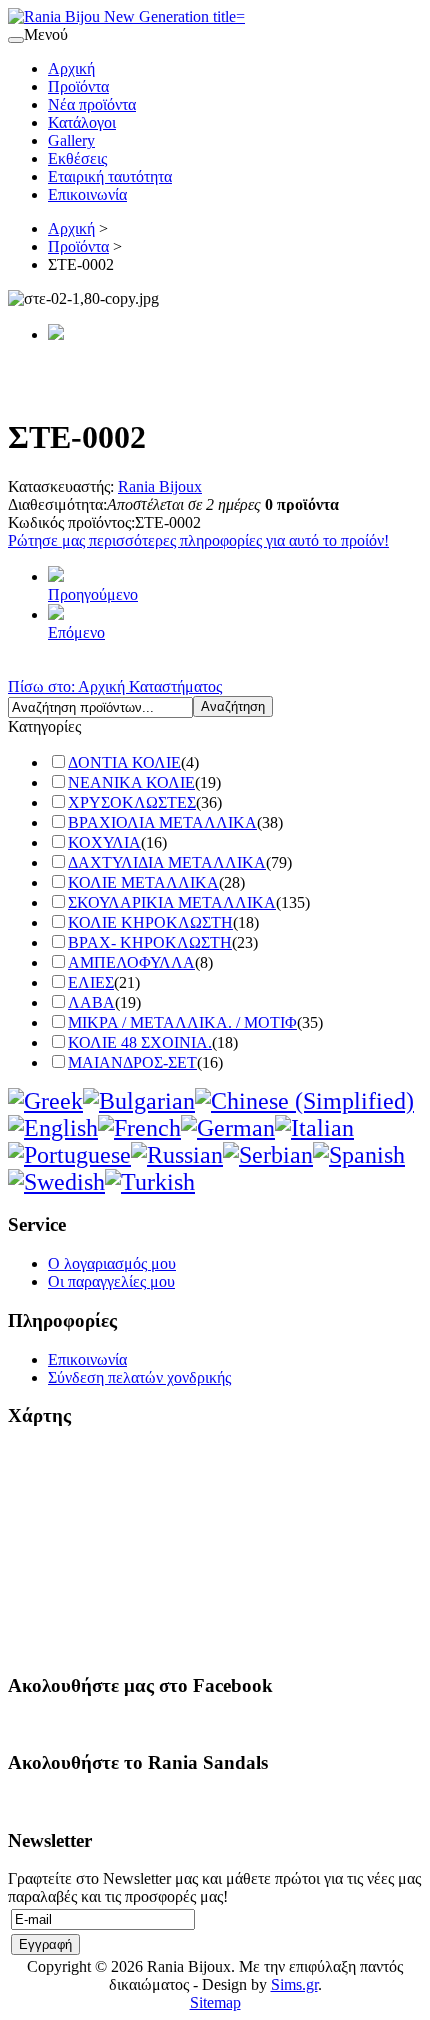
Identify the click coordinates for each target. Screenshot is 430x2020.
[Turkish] (150, 1182)
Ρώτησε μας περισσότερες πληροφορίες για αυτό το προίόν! (198, 540)
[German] (228, 1128)
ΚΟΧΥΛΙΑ (104, 842)
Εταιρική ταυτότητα (110, 176)
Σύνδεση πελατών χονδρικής (139, 1377)
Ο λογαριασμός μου (112, 1263)
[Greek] (45, 1101)
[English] (53, 1128)
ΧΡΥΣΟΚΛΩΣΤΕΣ (132, 802)
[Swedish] (56, 1182)
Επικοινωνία (87, 194)
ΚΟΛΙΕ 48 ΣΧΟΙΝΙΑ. (140, 1042)
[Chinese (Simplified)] (304, 1101)
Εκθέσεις (77, 158)
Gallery (71, 140)
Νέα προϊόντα (92, 104)
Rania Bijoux (160, 486)
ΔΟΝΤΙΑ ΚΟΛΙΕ (124, 762)
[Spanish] (359, 1155)
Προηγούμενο (93, 594)
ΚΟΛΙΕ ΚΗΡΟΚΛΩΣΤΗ (150, 922)
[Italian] (314, 1128)
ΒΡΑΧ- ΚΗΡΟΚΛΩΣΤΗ (150, 942)
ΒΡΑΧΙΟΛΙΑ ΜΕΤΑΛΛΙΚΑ (162, 822)
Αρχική (71, 68)
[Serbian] (268, 1155)
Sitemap (215, 2002)
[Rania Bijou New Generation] (126, 16)
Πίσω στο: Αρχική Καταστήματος (115, 686)
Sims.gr (294, 1984)
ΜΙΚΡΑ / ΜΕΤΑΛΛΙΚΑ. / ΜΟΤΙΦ (182, 1022)
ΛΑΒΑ (91, 1002)
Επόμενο (76, 632)
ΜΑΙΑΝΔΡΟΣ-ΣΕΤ (132, 1062)
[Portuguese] (69, 1155)
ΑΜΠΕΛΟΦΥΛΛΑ (131, 962)
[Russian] (177, 1155)
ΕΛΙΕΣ (91, 982)
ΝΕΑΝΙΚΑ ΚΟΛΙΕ (131, 782)
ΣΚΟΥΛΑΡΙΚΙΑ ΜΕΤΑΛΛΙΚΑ (172, 902)
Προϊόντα (78, 86)
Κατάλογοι (82, 122)
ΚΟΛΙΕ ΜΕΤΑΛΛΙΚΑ (143, 882)
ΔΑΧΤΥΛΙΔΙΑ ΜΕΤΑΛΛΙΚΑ (167, 862)
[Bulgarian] (139, 1101)
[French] (139, 1128)
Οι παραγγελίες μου (111, 1281)
